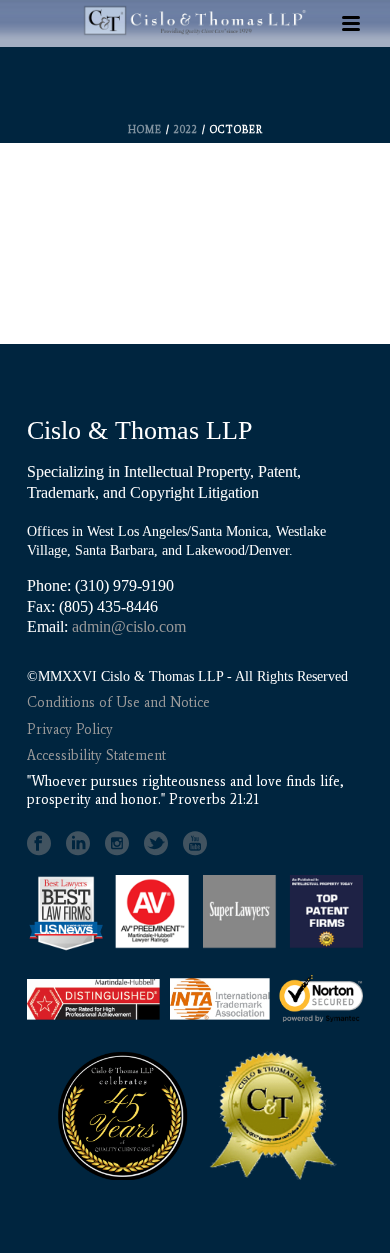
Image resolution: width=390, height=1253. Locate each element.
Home (145, 129)
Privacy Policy (70, 729)
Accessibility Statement (96, 755)
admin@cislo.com (129, 626)
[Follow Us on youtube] (195, 844)
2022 (186, 129)
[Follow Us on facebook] (39, 844)
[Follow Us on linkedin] (78, 844)
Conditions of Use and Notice (118, 702)
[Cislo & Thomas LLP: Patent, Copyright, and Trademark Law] (195, 81)
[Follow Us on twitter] (156, 844)
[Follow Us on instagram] (117, 844)
